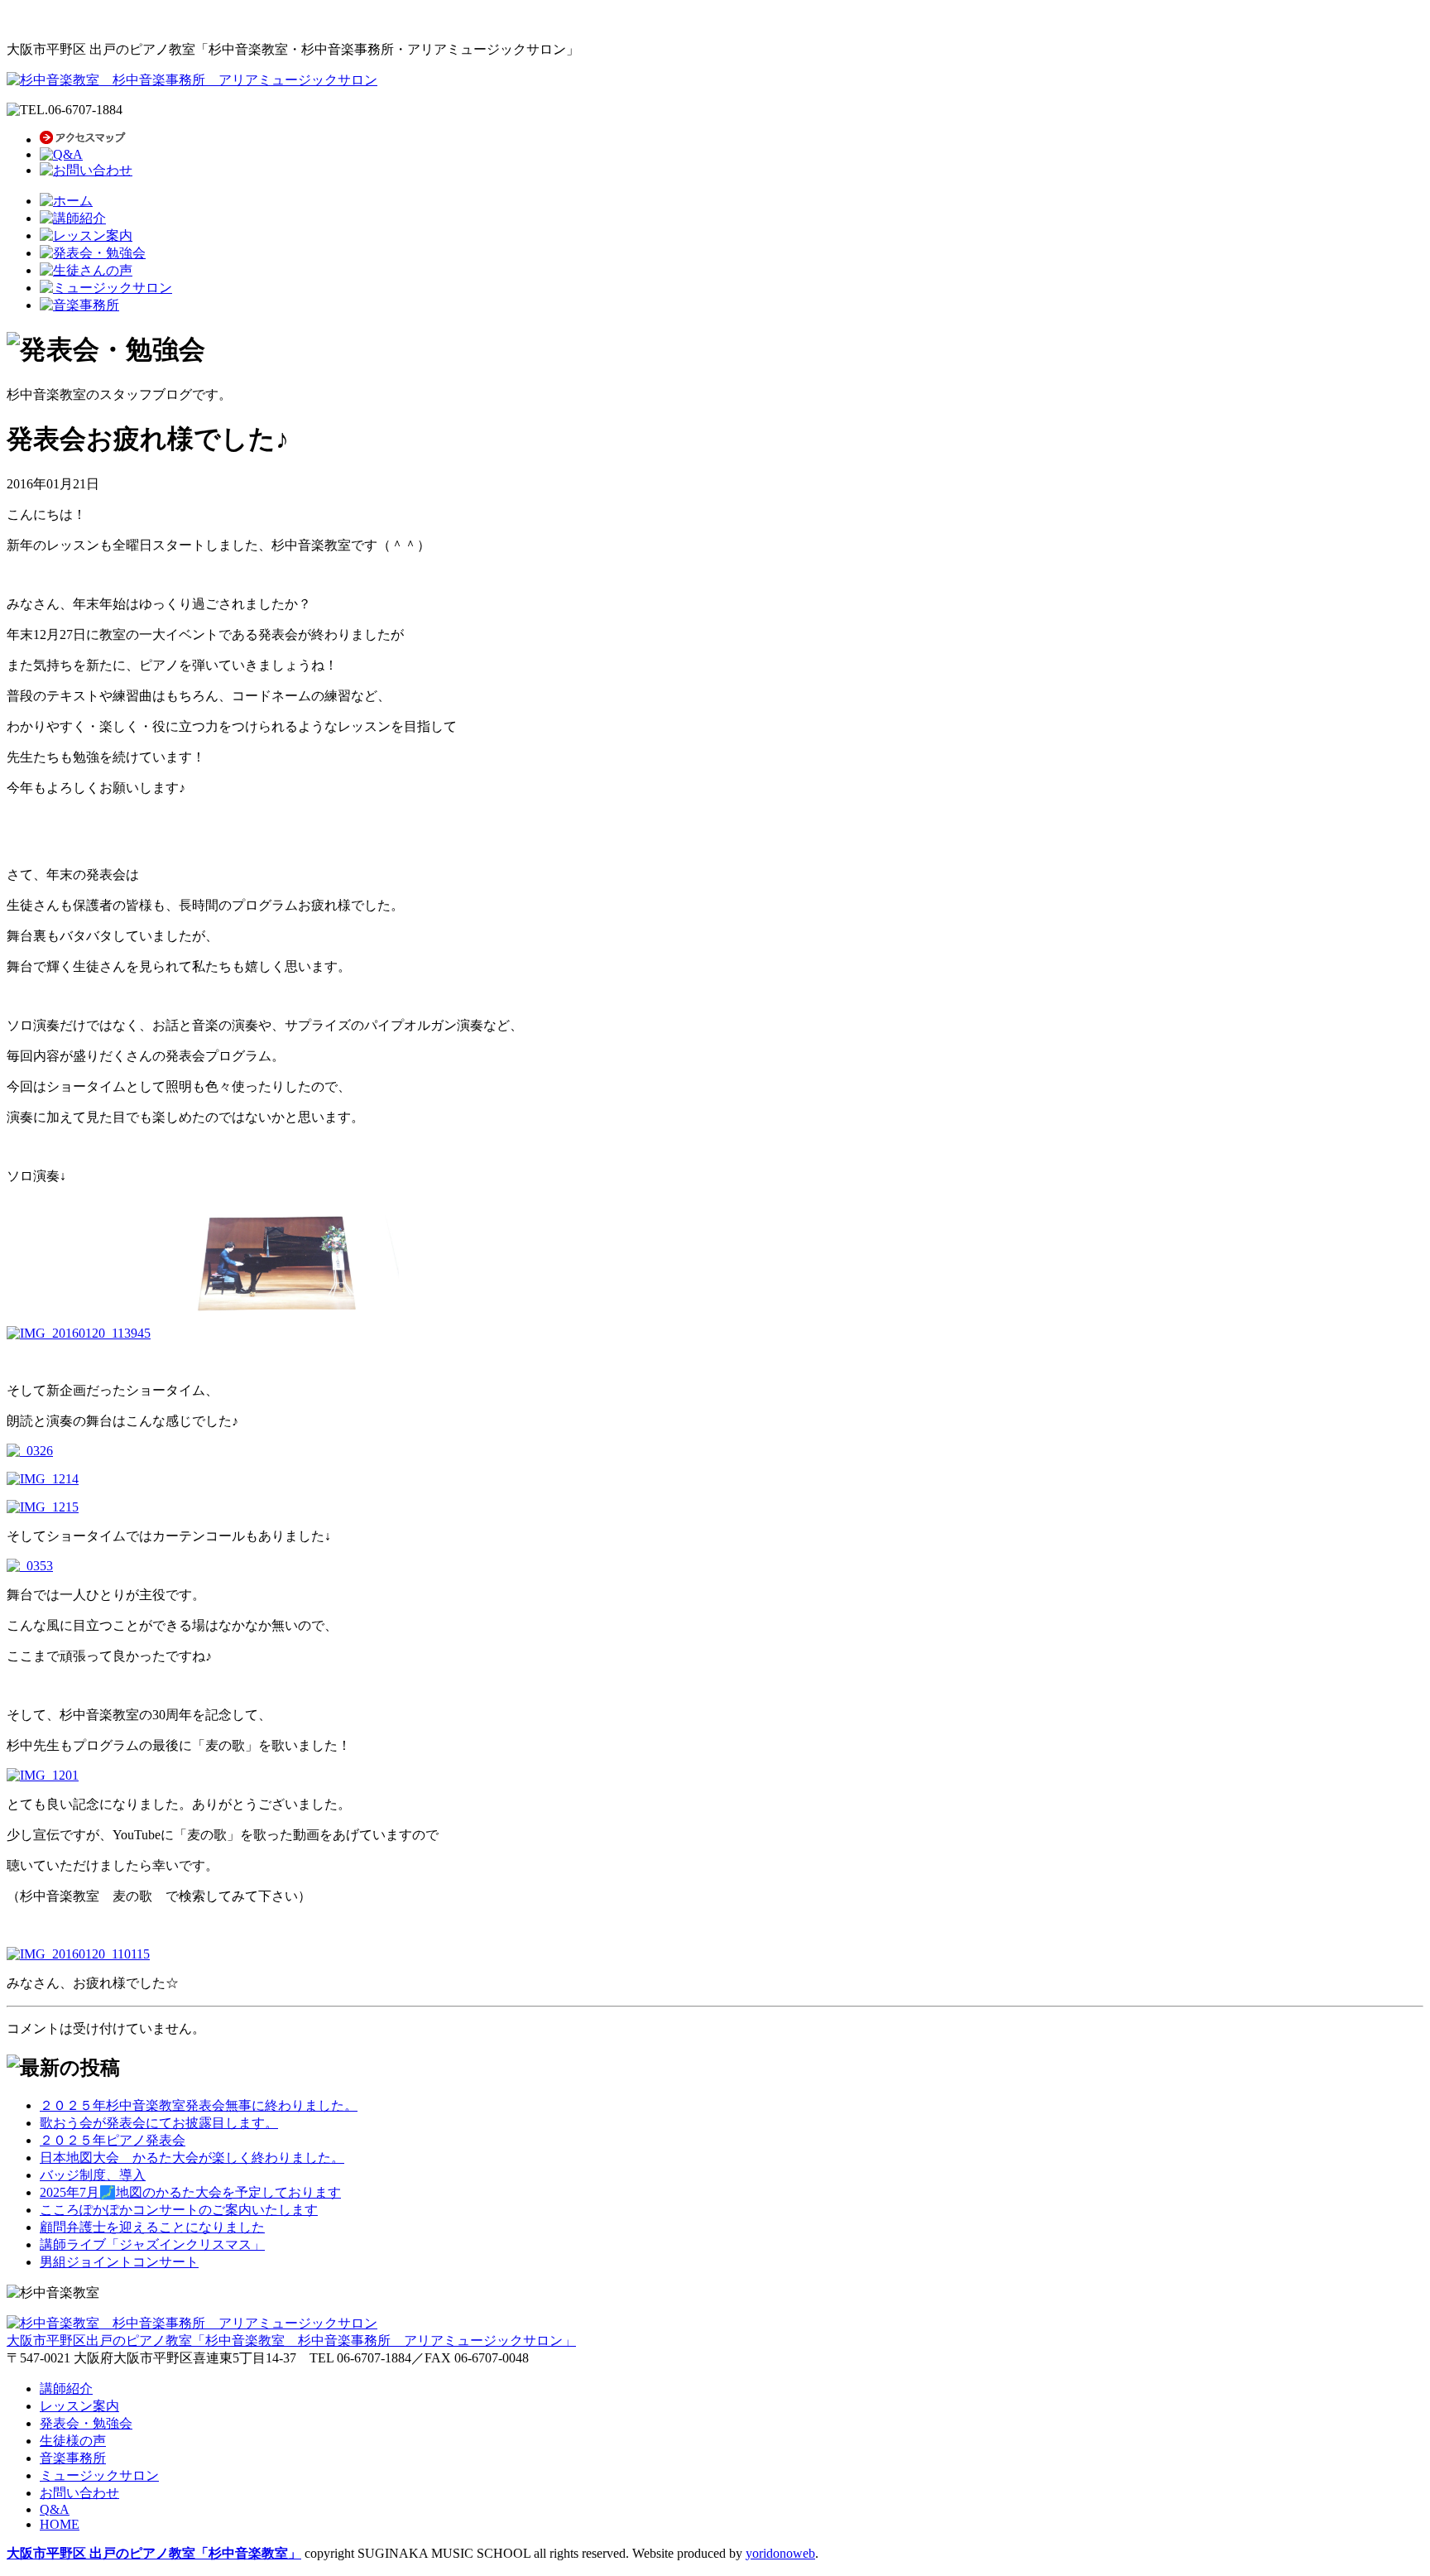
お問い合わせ (79, 2493)
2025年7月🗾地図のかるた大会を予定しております (190, 2192)
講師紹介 (66, 2389)
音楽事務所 (73, 2458)
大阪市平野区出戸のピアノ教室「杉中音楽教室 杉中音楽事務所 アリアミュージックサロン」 (291, 2341)
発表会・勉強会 (86, 2423)
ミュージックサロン (99, 2475)
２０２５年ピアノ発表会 (113, 2140)
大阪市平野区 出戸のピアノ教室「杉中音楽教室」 (154, 2553)
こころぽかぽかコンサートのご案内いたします (179, 2210)
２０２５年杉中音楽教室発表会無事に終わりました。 (199, 2105)
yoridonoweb (780, 2553)
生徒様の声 (73, 2441)
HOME (60, 2524)
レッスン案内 (79, 2406)
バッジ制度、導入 (93, 2175)
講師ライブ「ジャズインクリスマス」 (152, 2244)
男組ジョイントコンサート (119, 2262)
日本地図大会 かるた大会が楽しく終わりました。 (192, 2158)
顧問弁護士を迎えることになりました (152, 2227)
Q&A (55, 2509)
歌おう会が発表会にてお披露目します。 (159, 2123)
